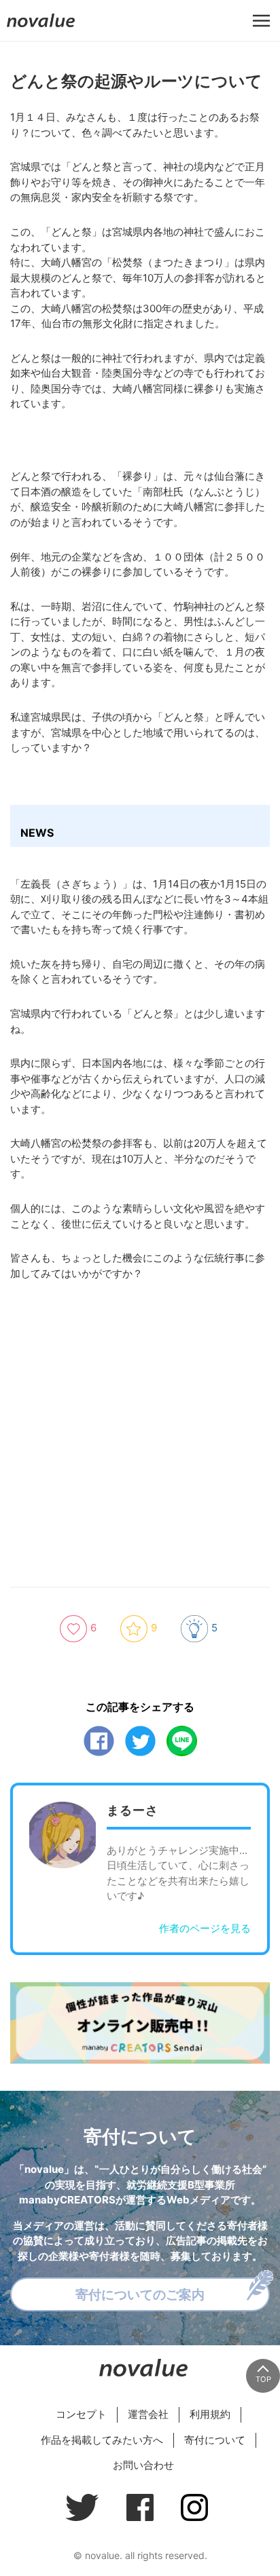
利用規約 (210, 2414)
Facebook (99, 1741)
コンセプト (81, 2414)
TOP (263, 2379)
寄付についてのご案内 (140, 2294)
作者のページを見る (205, 1928)
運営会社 (148, 2414)
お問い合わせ (143, 2465)
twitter (140, 1741)
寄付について (215, 2440)
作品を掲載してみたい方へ (102, 2440)
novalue (41, 27)
